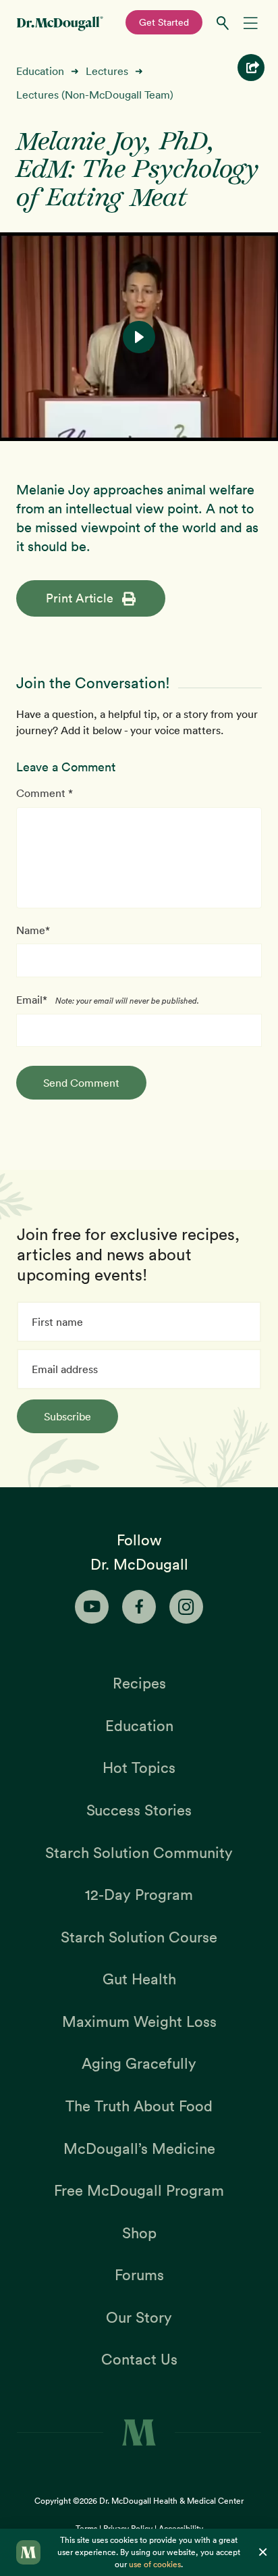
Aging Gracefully (139, 2063)
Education (40, 71)
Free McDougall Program (139, 2190)
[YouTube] (92, 1607)
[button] (139, 337)
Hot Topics (139, 1768)
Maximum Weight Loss (139, 2021)
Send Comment (81, 1083)
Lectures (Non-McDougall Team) (95, 95)
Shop (139, 2233)
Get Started (164, 22)
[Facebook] (139, 1607)
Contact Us (139, 2359)
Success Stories (139, 1810)
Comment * (45, 793)
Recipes (139, 1683)
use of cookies (155, 2564)
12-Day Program (139, 1895)
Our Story (139, 2317)
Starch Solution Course (139, 1937)
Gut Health (139, 1979)
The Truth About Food (139, 2106)
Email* (32, 1000)
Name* (33, 930)
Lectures (107, 71)
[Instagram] (186, 1607)
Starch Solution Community (139, 1853)
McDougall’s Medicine (139, 2148)
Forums (139, 2275)
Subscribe (67, 1416)
